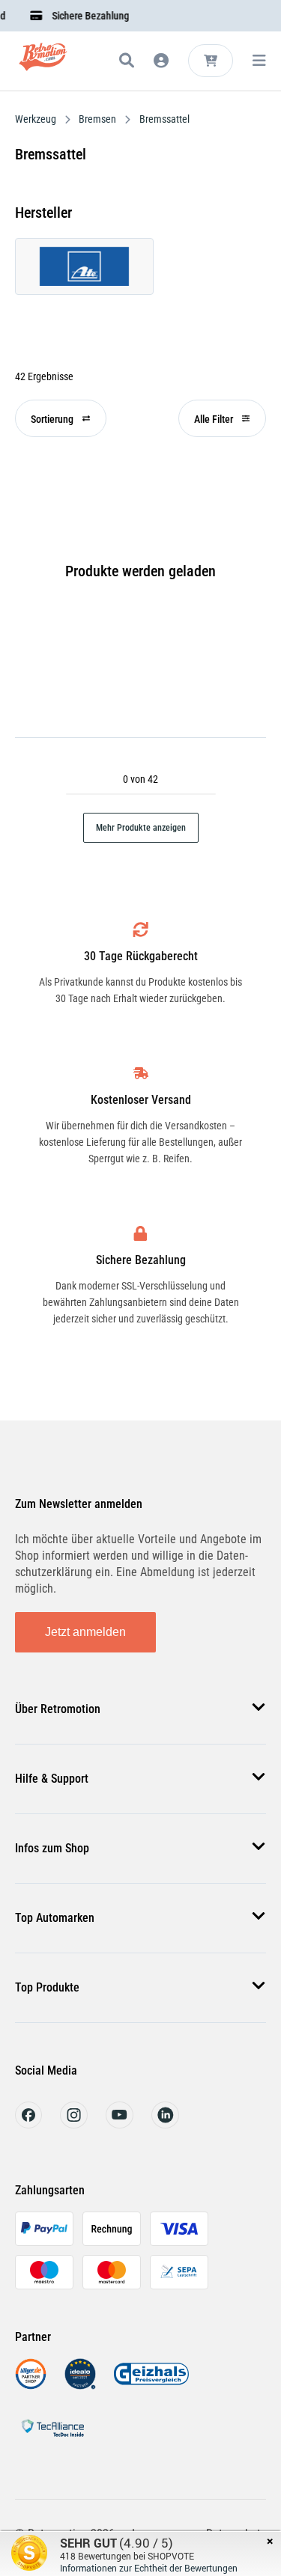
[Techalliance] (52, 2439)
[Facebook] (28, 2124)
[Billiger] (31, 2386)
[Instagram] (74, 2124)
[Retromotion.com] (43, 63)
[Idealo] (80, 2386)
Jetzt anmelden (85, 1632)
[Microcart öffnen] (211, 61)
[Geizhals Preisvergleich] (151, 2386)
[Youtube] (120, 2124)
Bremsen (97, 119)
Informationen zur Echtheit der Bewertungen (149, 2568)
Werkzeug (37, 119)
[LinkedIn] (165, 2124)
